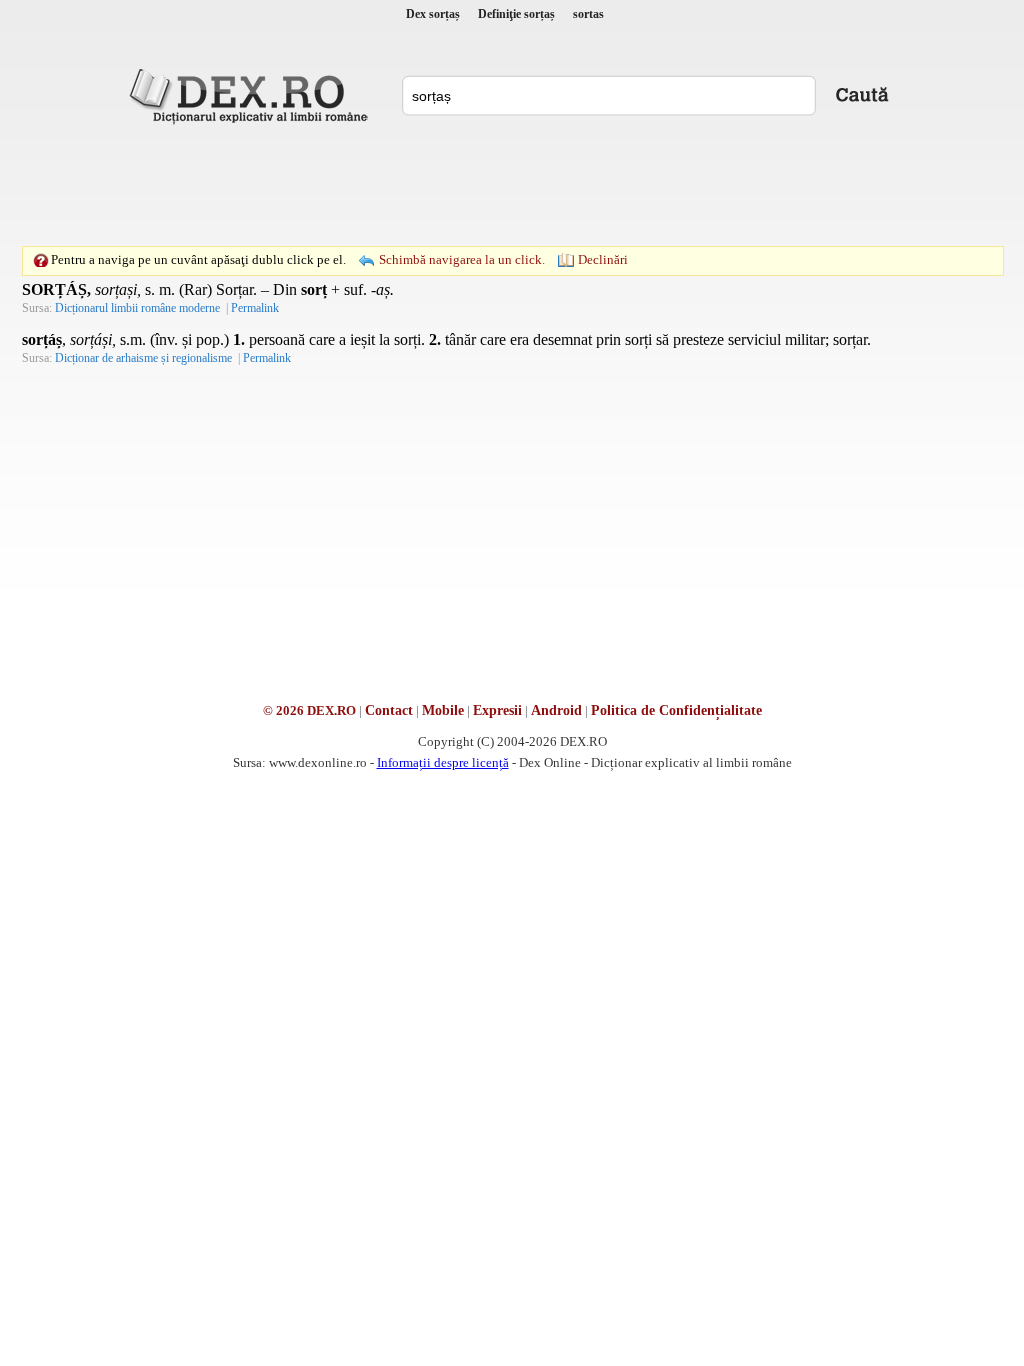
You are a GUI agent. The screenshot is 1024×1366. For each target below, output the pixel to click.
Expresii (497, 710)
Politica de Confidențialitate (676, 710)
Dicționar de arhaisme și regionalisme (143, 358)
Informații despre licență (443, 762)
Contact (389, 710)
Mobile (443, 710)
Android (556, 710)
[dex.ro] (252, 95)
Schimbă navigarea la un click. (462, 259)
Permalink (255, 308)
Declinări (603, 259)
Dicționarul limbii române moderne (137, 308)
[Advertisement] (512, 185)
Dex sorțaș (433, 14)
